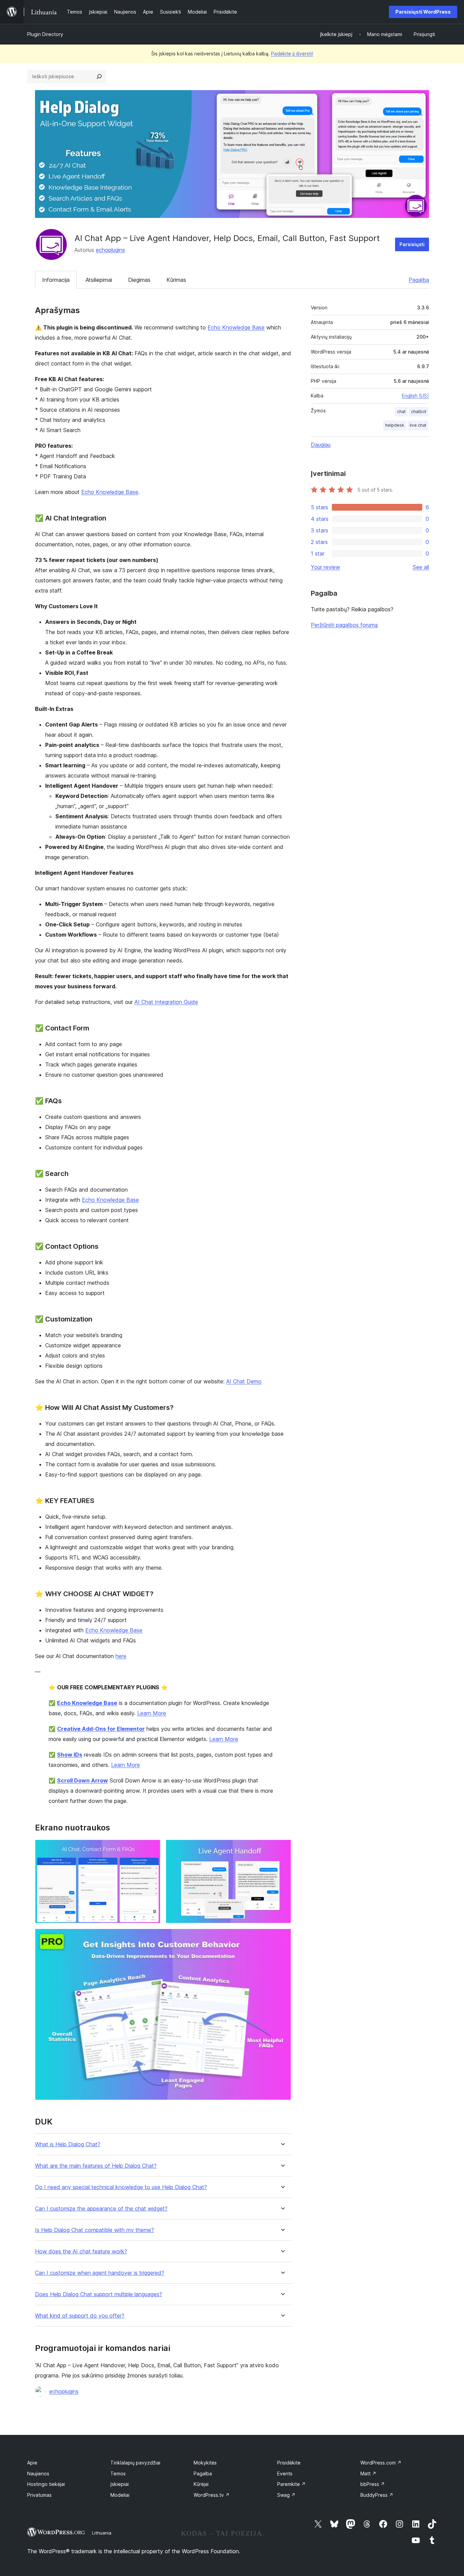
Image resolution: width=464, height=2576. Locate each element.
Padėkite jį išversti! (292, 54)
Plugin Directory (45, 34)
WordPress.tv (212, 2495)
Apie (32, 2463)
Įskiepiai (120, 2484)
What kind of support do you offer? (80, 2316)
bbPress (373, 2484)
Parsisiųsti (412, 244)
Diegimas (139, 280)
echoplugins (110, 250)
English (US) (415, 396)
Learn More (152, 1713)
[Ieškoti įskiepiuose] (99, 76)
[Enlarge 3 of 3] (282, 1938)
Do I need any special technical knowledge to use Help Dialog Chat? (121, 2187)
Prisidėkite (289, 2463)
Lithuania (102, 2533)
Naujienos (38, 2473)
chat (401, 412)
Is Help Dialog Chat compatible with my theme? (94, 2230)
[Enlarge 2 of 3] (282, 1849)
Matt (368, 2473)
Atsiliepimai (99, 280)
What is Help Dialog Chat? (68, 2144)
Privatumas (39, 2495)
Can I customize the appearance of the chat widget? (101, 2209)
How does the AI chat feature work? (81, 2251)
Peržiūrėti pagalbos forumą (344, 625)
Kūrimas (176, 280)
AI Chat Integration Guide (166, 1002)
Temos (118, 2473)
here (121, 1656)
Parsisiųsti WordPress (423, 12)
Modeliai (120, 2495)
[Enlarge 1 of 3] (151, 1849)
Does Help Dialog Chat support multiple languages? (99, 2294)
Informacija (56, 280)
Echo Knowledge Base (236, 327)
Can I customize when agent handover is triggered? (100, 2273)
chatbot (419, 412)
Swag (286, 2495)
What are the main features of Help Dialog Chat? (96, 2166)
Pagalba (419, 280)
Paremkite (291, 2484)
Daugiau (321, 445)
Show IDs (70, 1755)
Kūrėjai (201, 2484)
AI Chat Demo (244, 1381)
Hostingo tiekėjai (46, 2484)
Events (285, 2473)
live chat (418, 425)
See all (421, 567)
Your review (325, 567)
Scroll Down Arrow (83, 1780)
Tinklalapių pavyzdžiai (135, 2463)
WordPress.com (381, 2463)
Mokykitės (205, 2463)
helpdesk (395, 425)
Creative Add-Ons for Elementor (101, 1729)
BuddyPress (377, 2495)
